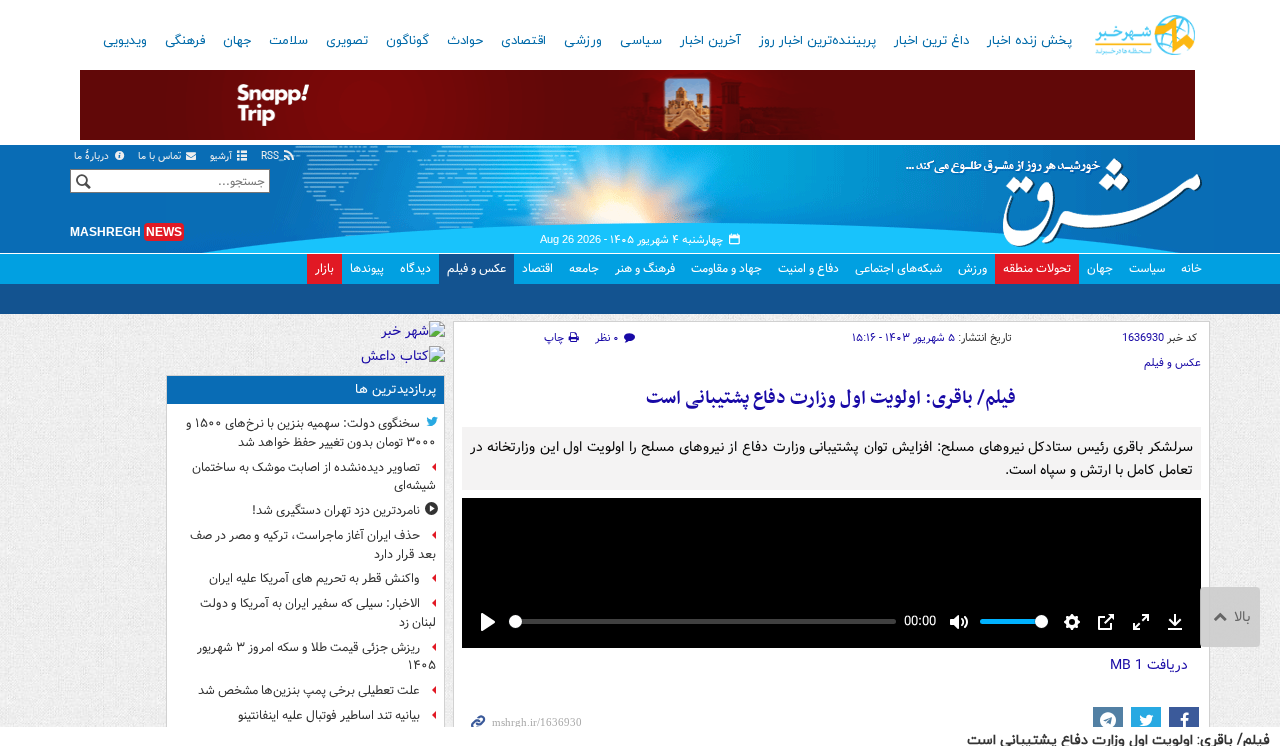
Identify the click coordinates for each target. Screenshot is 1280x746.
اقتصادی (523, 41)
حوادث (465, 41)
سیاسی (641, 41)
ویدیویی (125, 41)
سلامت (288, 41)
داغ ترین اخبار (931, 41)
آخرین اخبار (710, 41)
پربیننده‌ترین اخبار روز (817, 41)
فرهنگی (185, 41)
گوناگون (407, 41)
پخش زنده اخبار (1029, 41)
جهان (237, 41)
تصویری (347, 41)
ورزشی (583, 41)
